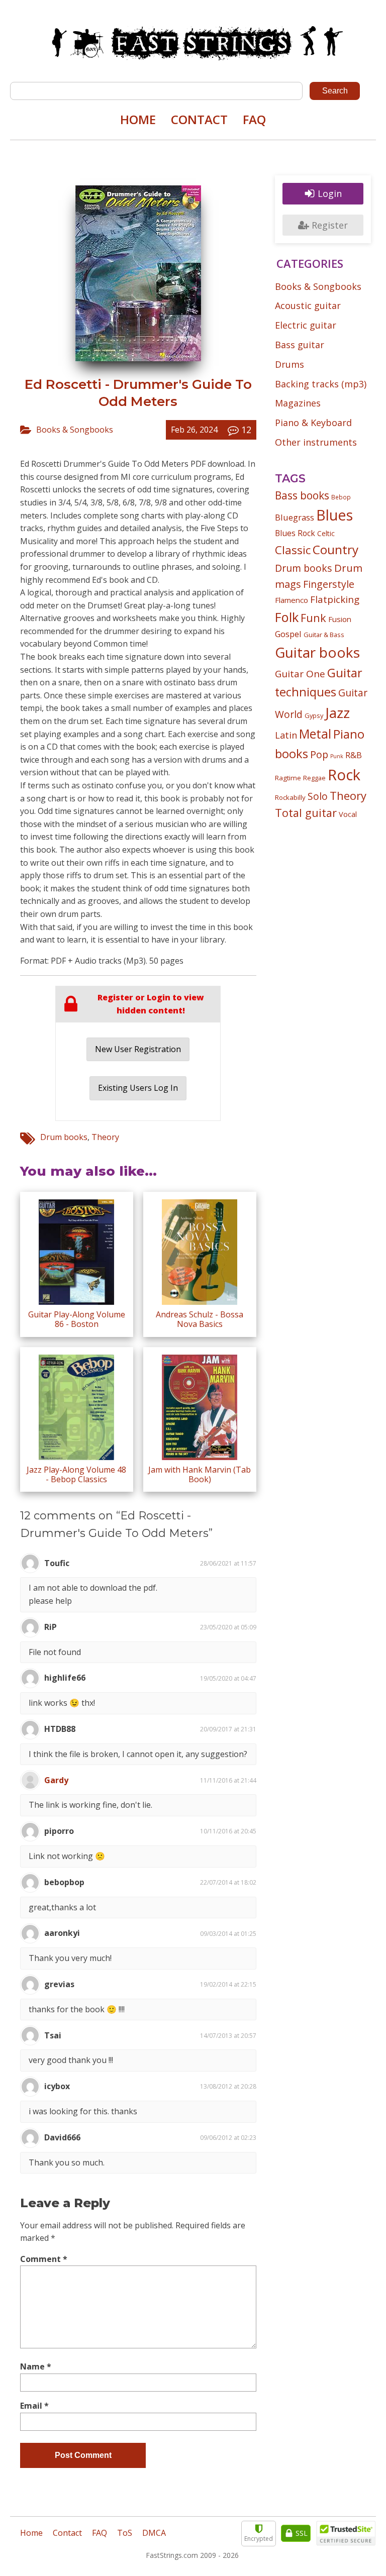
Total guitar (306, 813)
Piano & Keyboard (313, 423)
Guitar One (300, 674)
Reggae (314, 778)
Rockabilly (290, 797)
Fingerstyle (329, 584)
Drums (289, 364)
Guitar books (317, 652)
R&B (354, 755)
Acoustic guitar (308, 305)
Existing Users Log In (138, 1088)
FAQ (254, 119)
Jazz (337, 712)
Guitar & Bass (324, 635)
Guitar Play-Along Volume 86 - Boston (77, 1319)
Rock (344, 775)
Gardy (56, 1780)
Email (34, 2406)
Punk (337, 756)
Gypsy (314, 715)
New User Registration (138, 1049)
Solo (318, 796)
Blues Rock (295, 533)
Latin (286, 735)
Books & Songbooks (75, 430)
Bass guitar (300, 345)
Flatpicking (335, 599)
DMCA (154, 2533)
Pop (319, 754)
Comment (44, 2259)
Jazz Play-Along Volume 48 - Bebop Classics (76, 1474)
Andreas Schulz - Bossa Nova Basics (200, 1319)
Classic (293, 550)
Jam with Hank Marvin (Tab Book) (200, 1474)
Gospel (288, 634)
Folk (287, 617)
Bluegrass (295, 517)
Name (36, 2366)
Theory (105, 1137)
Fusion (340, 619)
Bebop (341, 497)
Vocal (348, 814)
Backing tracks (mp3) (321, 384)
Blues (334, 515)
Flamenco (292, 600)
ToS (125, 2533)
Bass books (302, 495)
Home (138, 119)
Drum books (64, 1137)
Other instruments (316, 442)
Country (335, 549)
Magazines (298, 403)
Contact (199, 119)
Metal (315, 734)
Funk (313, 618)
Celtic (326, 533)
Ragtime (288, 778)
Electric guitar (306, 325)
